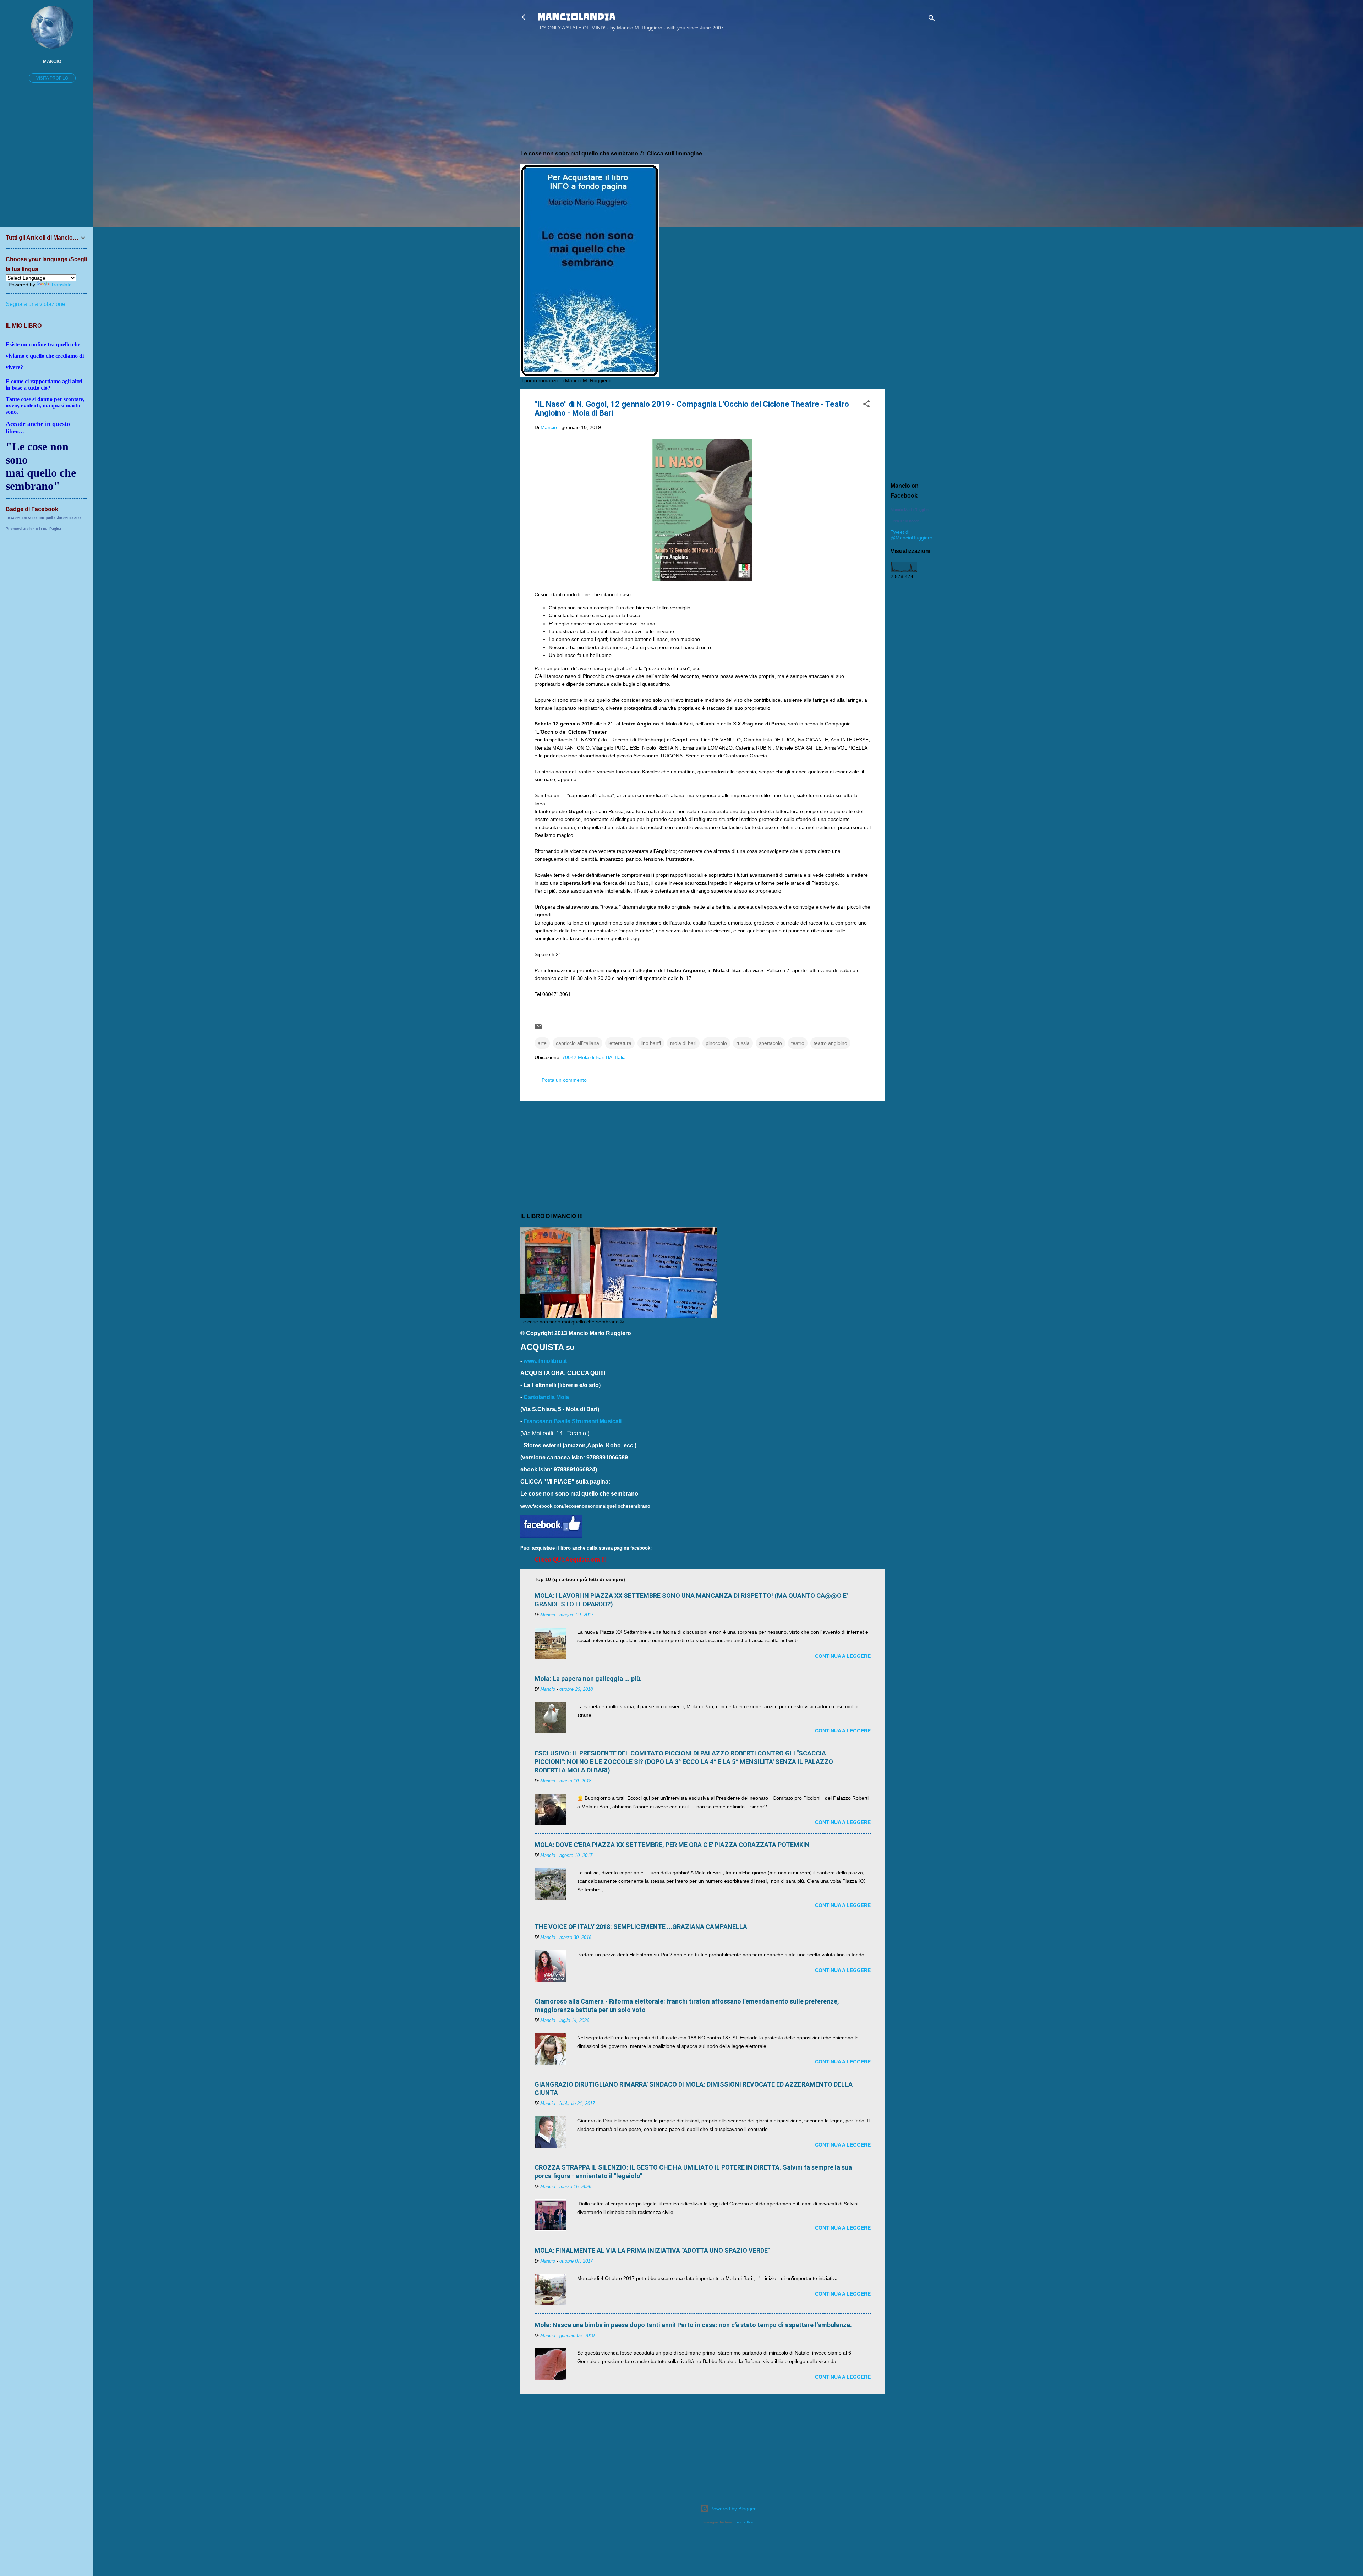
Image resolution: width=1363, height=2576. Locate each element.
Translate (61, 285)
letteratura (620, 1043)
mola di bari (683, 1043)
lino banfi (651, 1043)
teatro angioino (830, 1043)
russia (743, 1043)
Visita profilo (52, 78)
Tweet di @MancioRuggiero (912, 535)
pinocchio (716, 1043)
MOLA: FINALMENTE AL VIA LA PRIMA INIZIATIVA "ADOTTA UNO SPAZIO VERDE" (652, 2250)
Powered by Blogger (732, 2509)
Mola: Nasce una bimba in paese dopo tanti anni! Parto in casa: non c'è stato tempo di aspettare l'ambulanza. (693, 2325)
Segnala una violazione (35, 304)
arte (542, 1043)
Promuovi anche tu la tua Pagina (33, 529)
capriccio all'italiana (578, 1043)
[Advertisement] (913, 150)
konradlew (745, 2522)
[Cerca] (932, 19)
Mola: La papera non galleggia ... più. (588, 1679)
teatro (798, 1043)
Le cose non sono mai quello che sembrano (43, 517)
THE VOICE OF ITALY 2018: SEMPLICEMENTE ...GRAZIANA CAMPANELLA (641, 1927)
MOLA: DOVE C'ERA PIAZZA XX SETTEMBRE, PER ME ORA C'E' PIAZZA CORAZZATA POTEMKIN (672, 1845)
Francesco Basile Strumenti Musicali (573, 1421)
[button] (866, 405)
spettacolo (770, 1043)
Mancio (52, 62)
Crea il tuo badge (905, 521)
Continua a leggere (843, 1656)
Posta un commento (564, 1080)
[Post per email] (539, 1029)
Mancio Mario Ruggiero (910, 510)
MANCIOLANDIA (576, 17)
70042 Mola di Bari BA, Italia (594, 1057)
